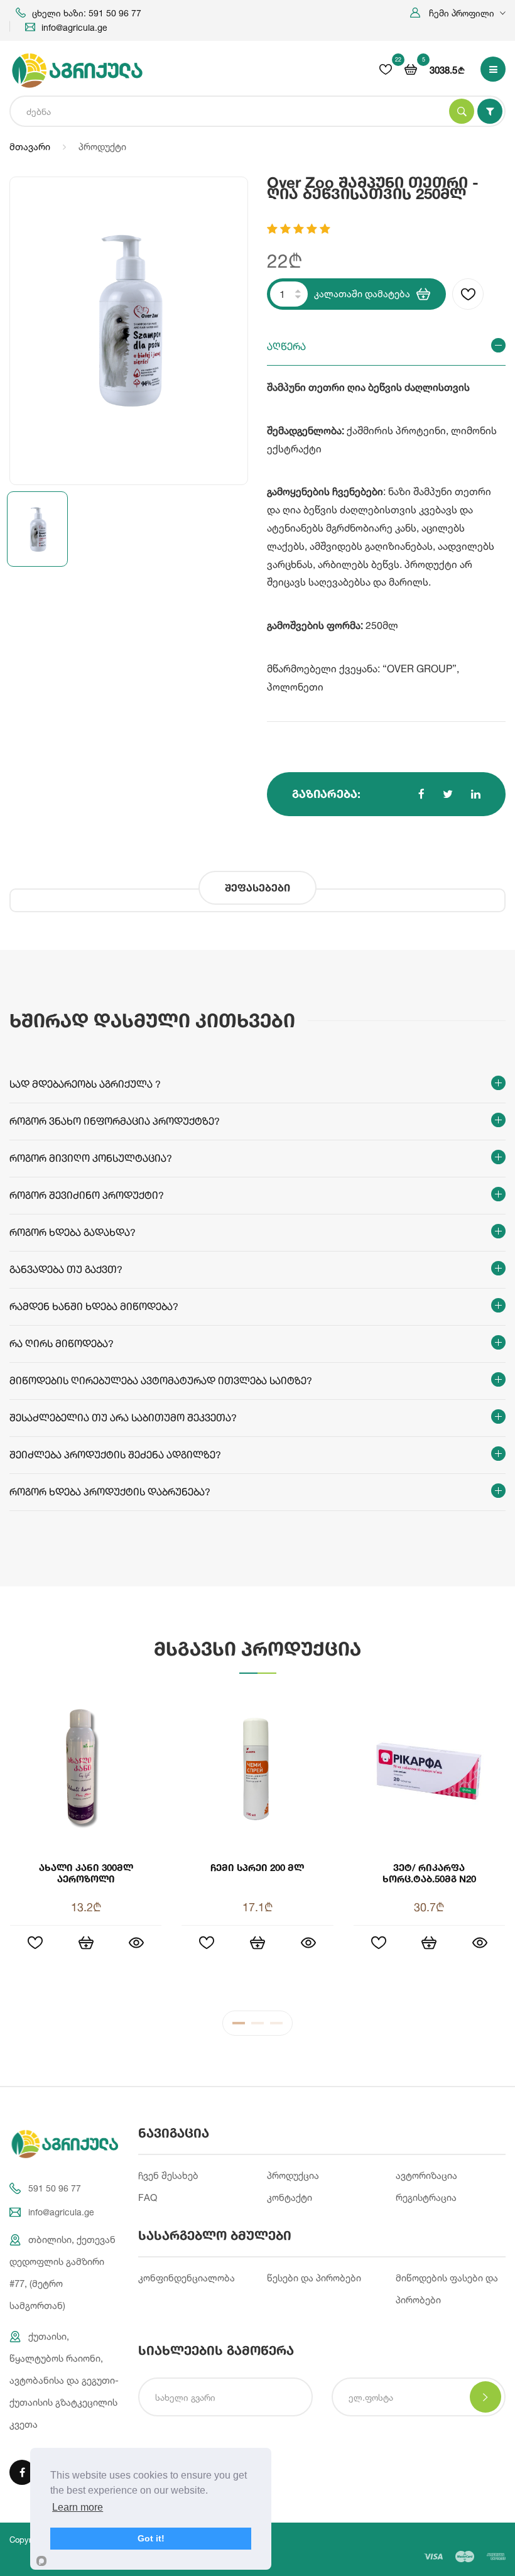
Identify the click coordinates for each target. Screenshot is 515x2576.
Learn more (78, 2507)
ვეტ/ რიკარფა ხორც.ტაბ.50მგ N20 (429, 1873)
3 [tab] (276, 2026)
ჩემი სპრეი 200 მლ (257, 1867)
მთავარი (30, 147)
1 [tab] (239, 2026)
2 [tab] (257, 2026)
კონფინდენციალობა (187, 2278)
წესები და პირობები (314, 2278)
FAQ (148, 2197)
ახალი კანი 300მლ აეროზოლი (86, 1873)
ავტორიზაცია (426, 2175)
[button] (458, 13)
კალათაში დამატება (362, 294)
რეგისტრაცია (426, 2197)
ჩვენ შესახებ (168, 2175)
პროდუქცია (293, 2175)
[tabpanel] (257, 1842)
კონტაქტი (290, 2197)
